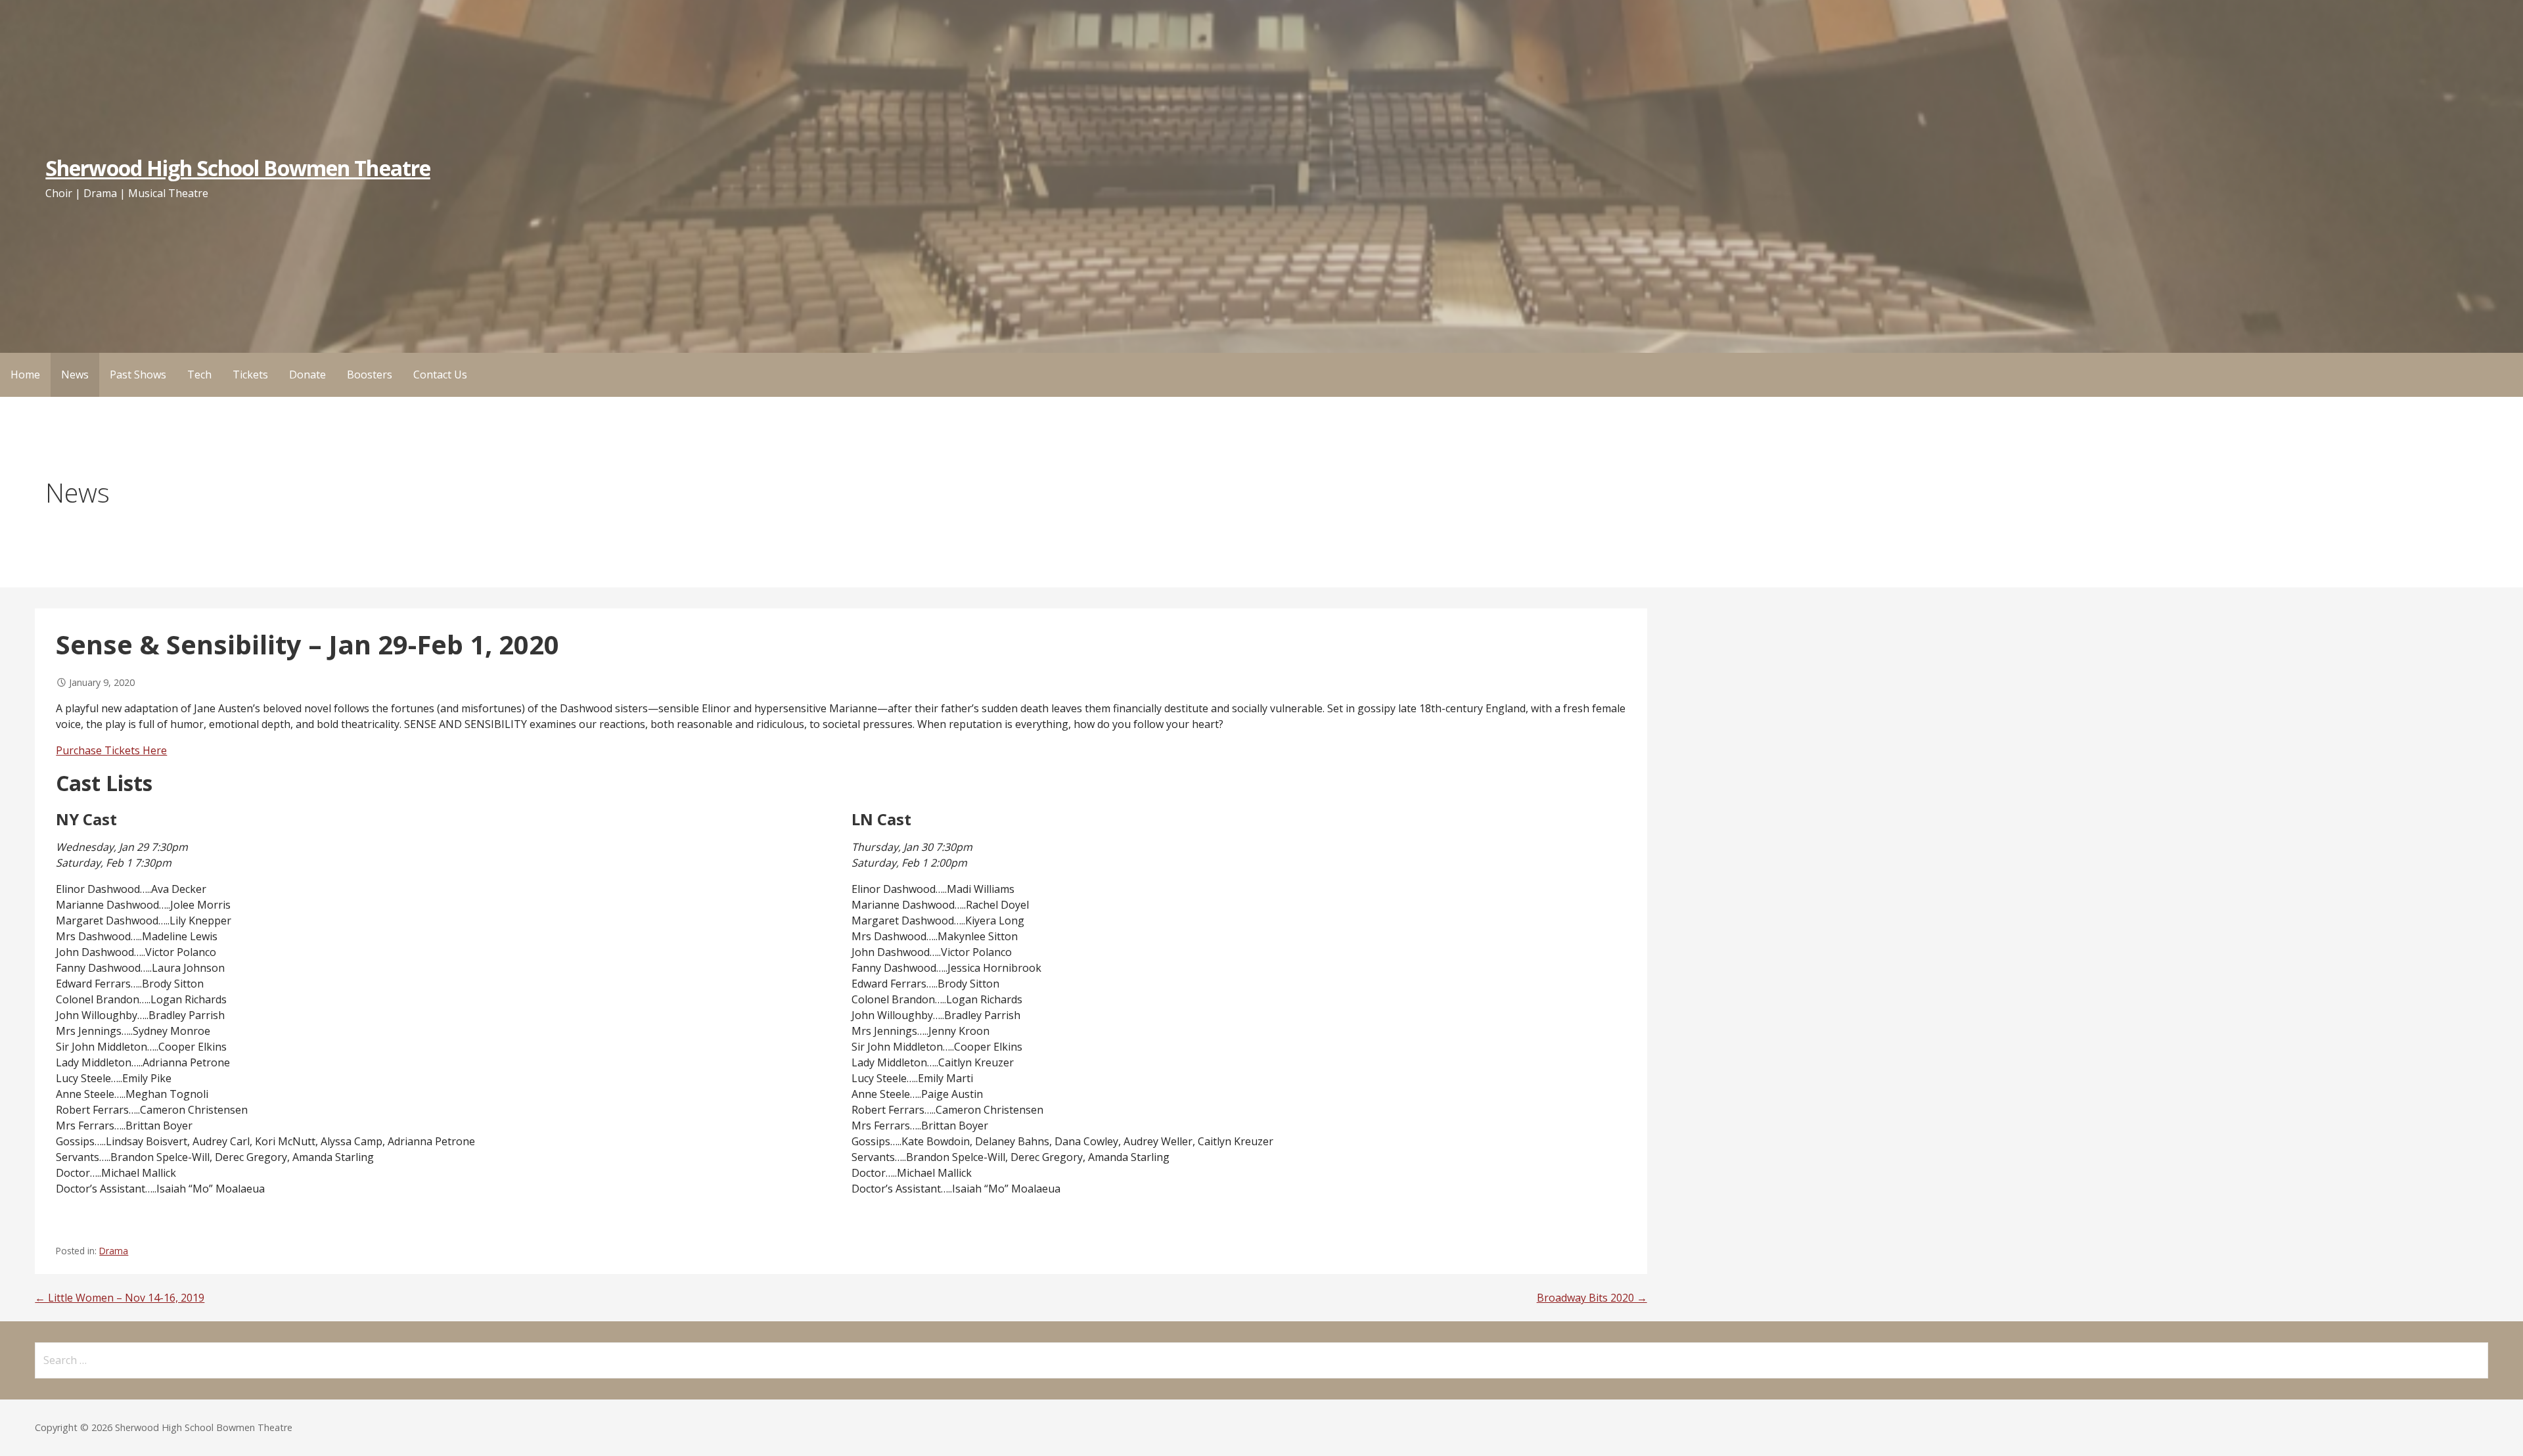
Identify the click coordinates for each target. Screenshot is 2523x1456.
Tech (199, 375)
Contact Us (440, 375)
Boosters (370, 375)
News (75, 375)
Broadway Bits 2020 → (1592, 1298)
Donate (307, 375)
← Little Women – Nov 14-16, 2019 (120, 1298)
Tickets (250, 375)
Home (25, 375)
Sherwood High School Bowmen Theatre (238, 168)
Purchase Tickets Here (111, 750)
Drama (114, 1251)
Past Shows (138, 375)
